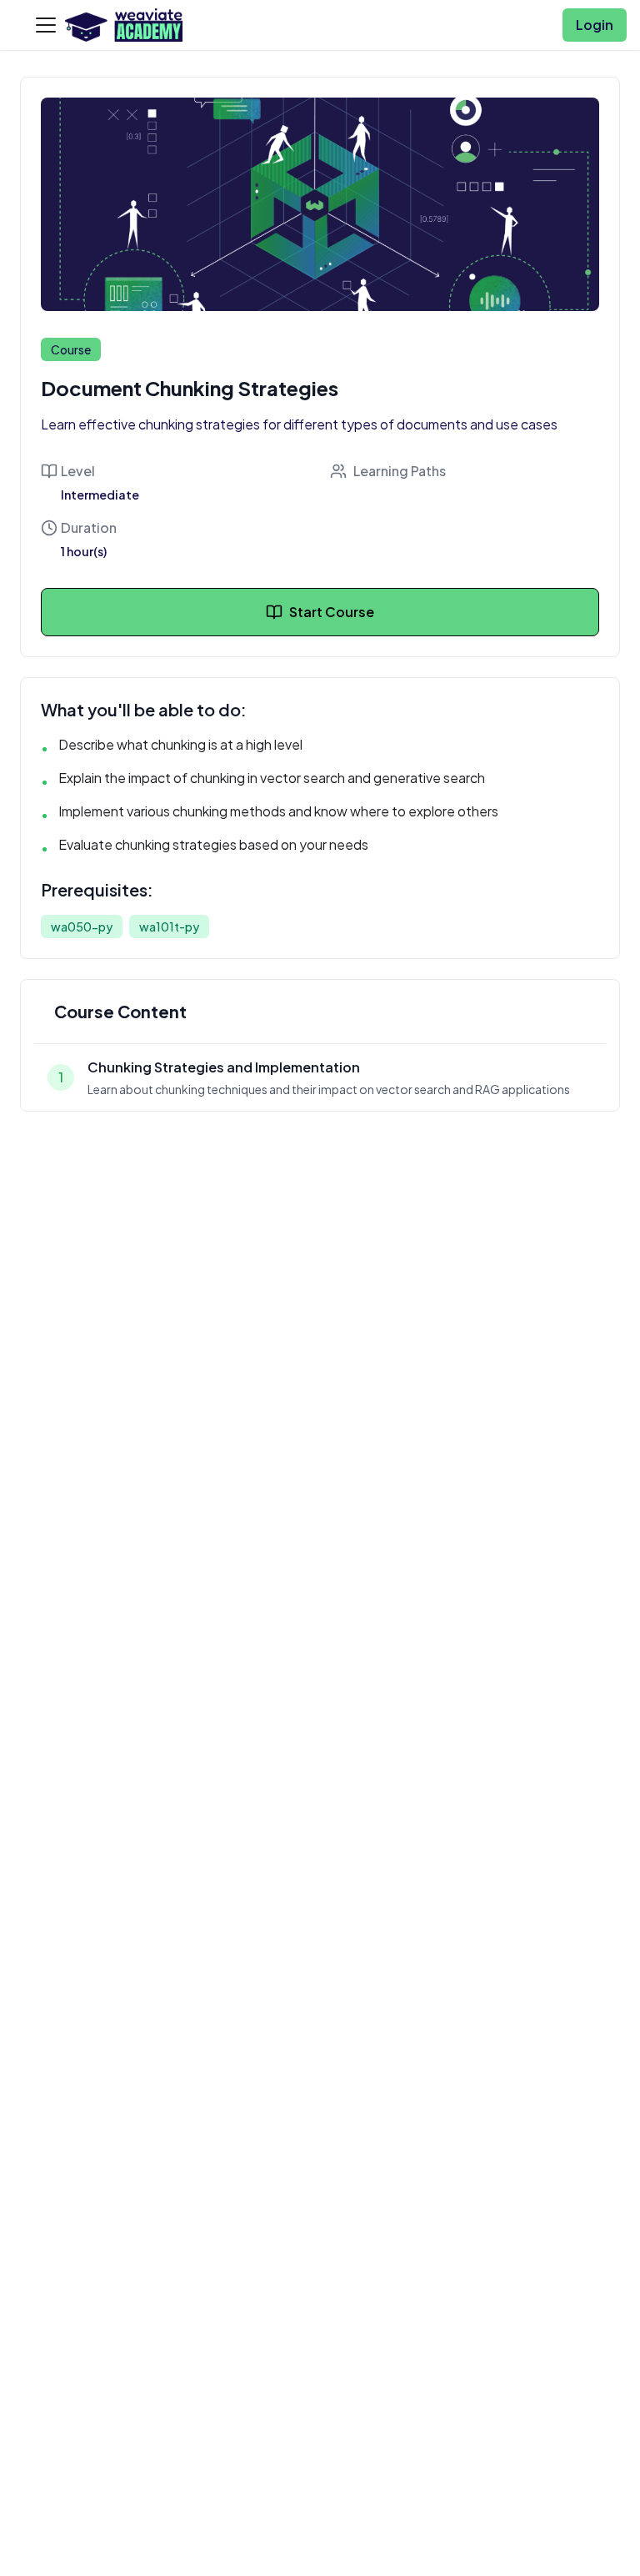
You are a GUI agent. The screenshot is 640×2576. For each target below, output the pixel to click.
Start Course (332, 612)
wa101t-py (169, 926)
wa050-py (82, 926)
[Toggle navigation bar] (46, 25)
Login (595, 25)
